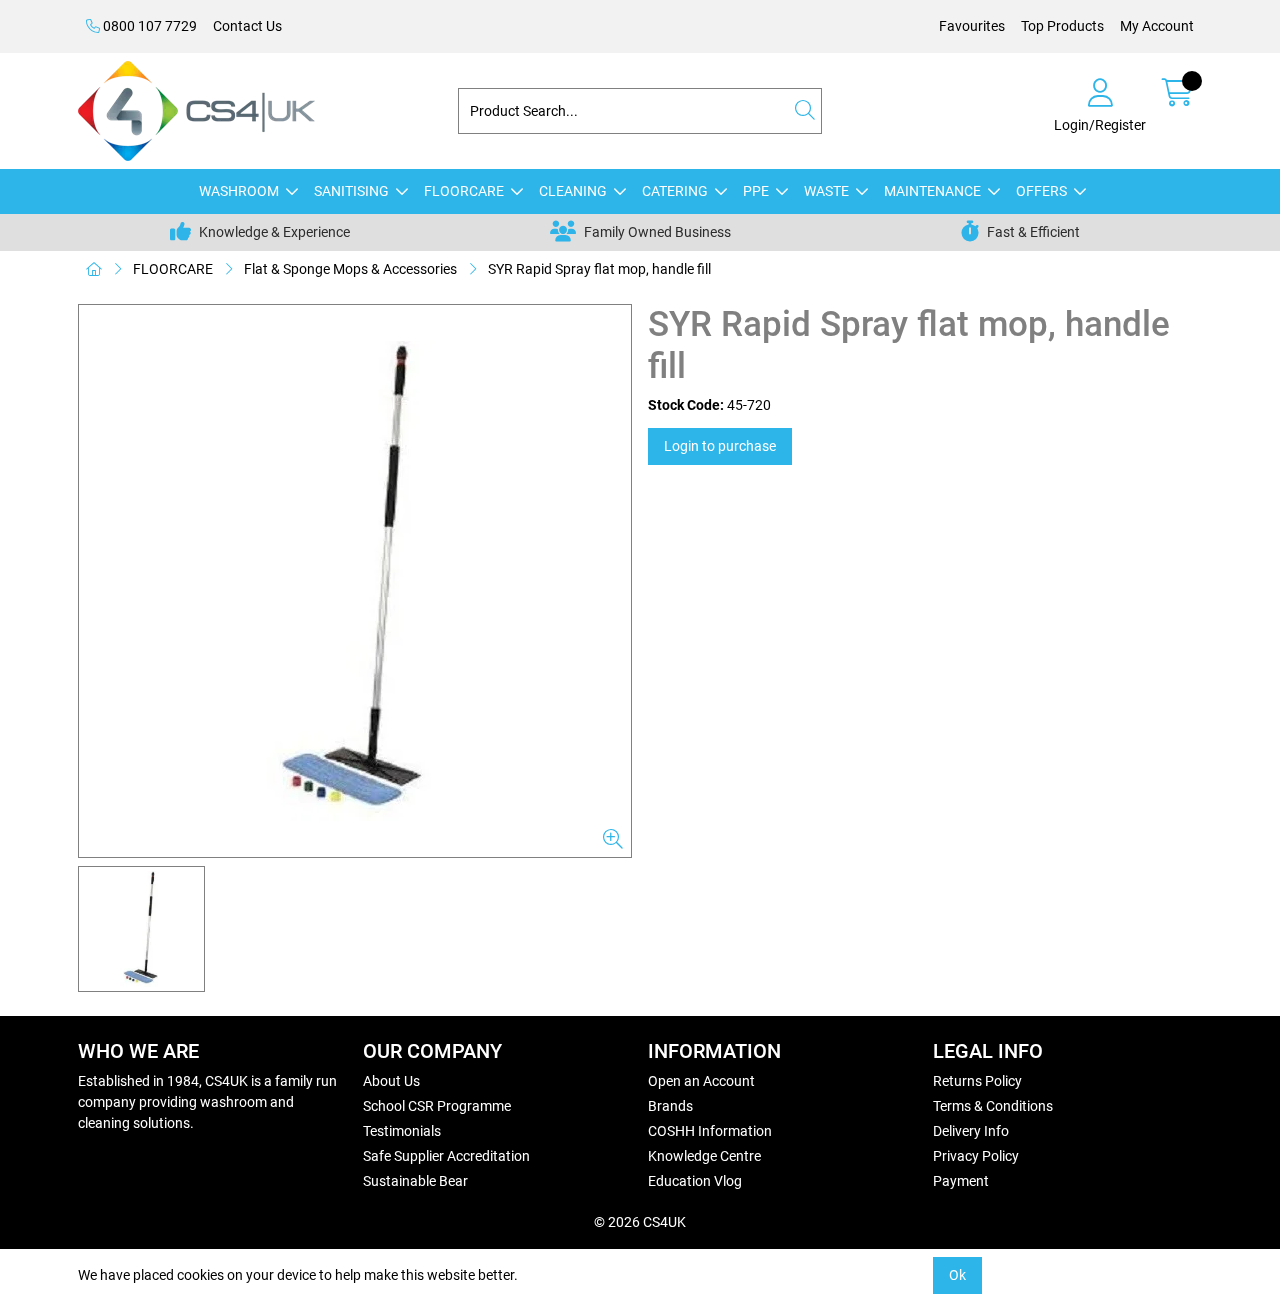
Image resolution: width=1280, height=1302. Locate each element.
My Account (1157, 26)
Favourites (972, 26)
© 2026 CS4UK (640, 1222)
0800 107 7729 (148, 26)
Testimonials (402, 1131)
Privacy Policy (976, 1156)
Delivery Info (971, 1131)
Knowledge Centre (704, 1156)
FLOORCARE (464, 191)
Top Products (1062, 26)
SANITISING (351, 191)
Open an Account (701, 1081)
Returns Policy (977, 1081)
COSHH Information (710, 1131)
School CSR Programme (437, 1106)
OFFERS (1041, 191)
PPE (756, 191)
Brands (670, 1106)
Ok (957, 1275)
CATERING (675, 191)
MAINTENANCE (932, 191)
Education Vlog (695, 1181)
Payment (961, 1181)
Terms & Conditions (993, 1106)
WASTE (826, 191)
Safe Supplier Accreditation (446, 1156)
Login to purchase (720, 446)
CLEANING (573, 191)
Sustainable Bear (415, 1181)
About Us (391, 1081)
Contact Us (247, 26)
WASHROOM (239, 191)
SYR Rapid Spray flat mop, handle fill (599, 269)
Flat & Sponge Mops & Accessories (350, 269)
